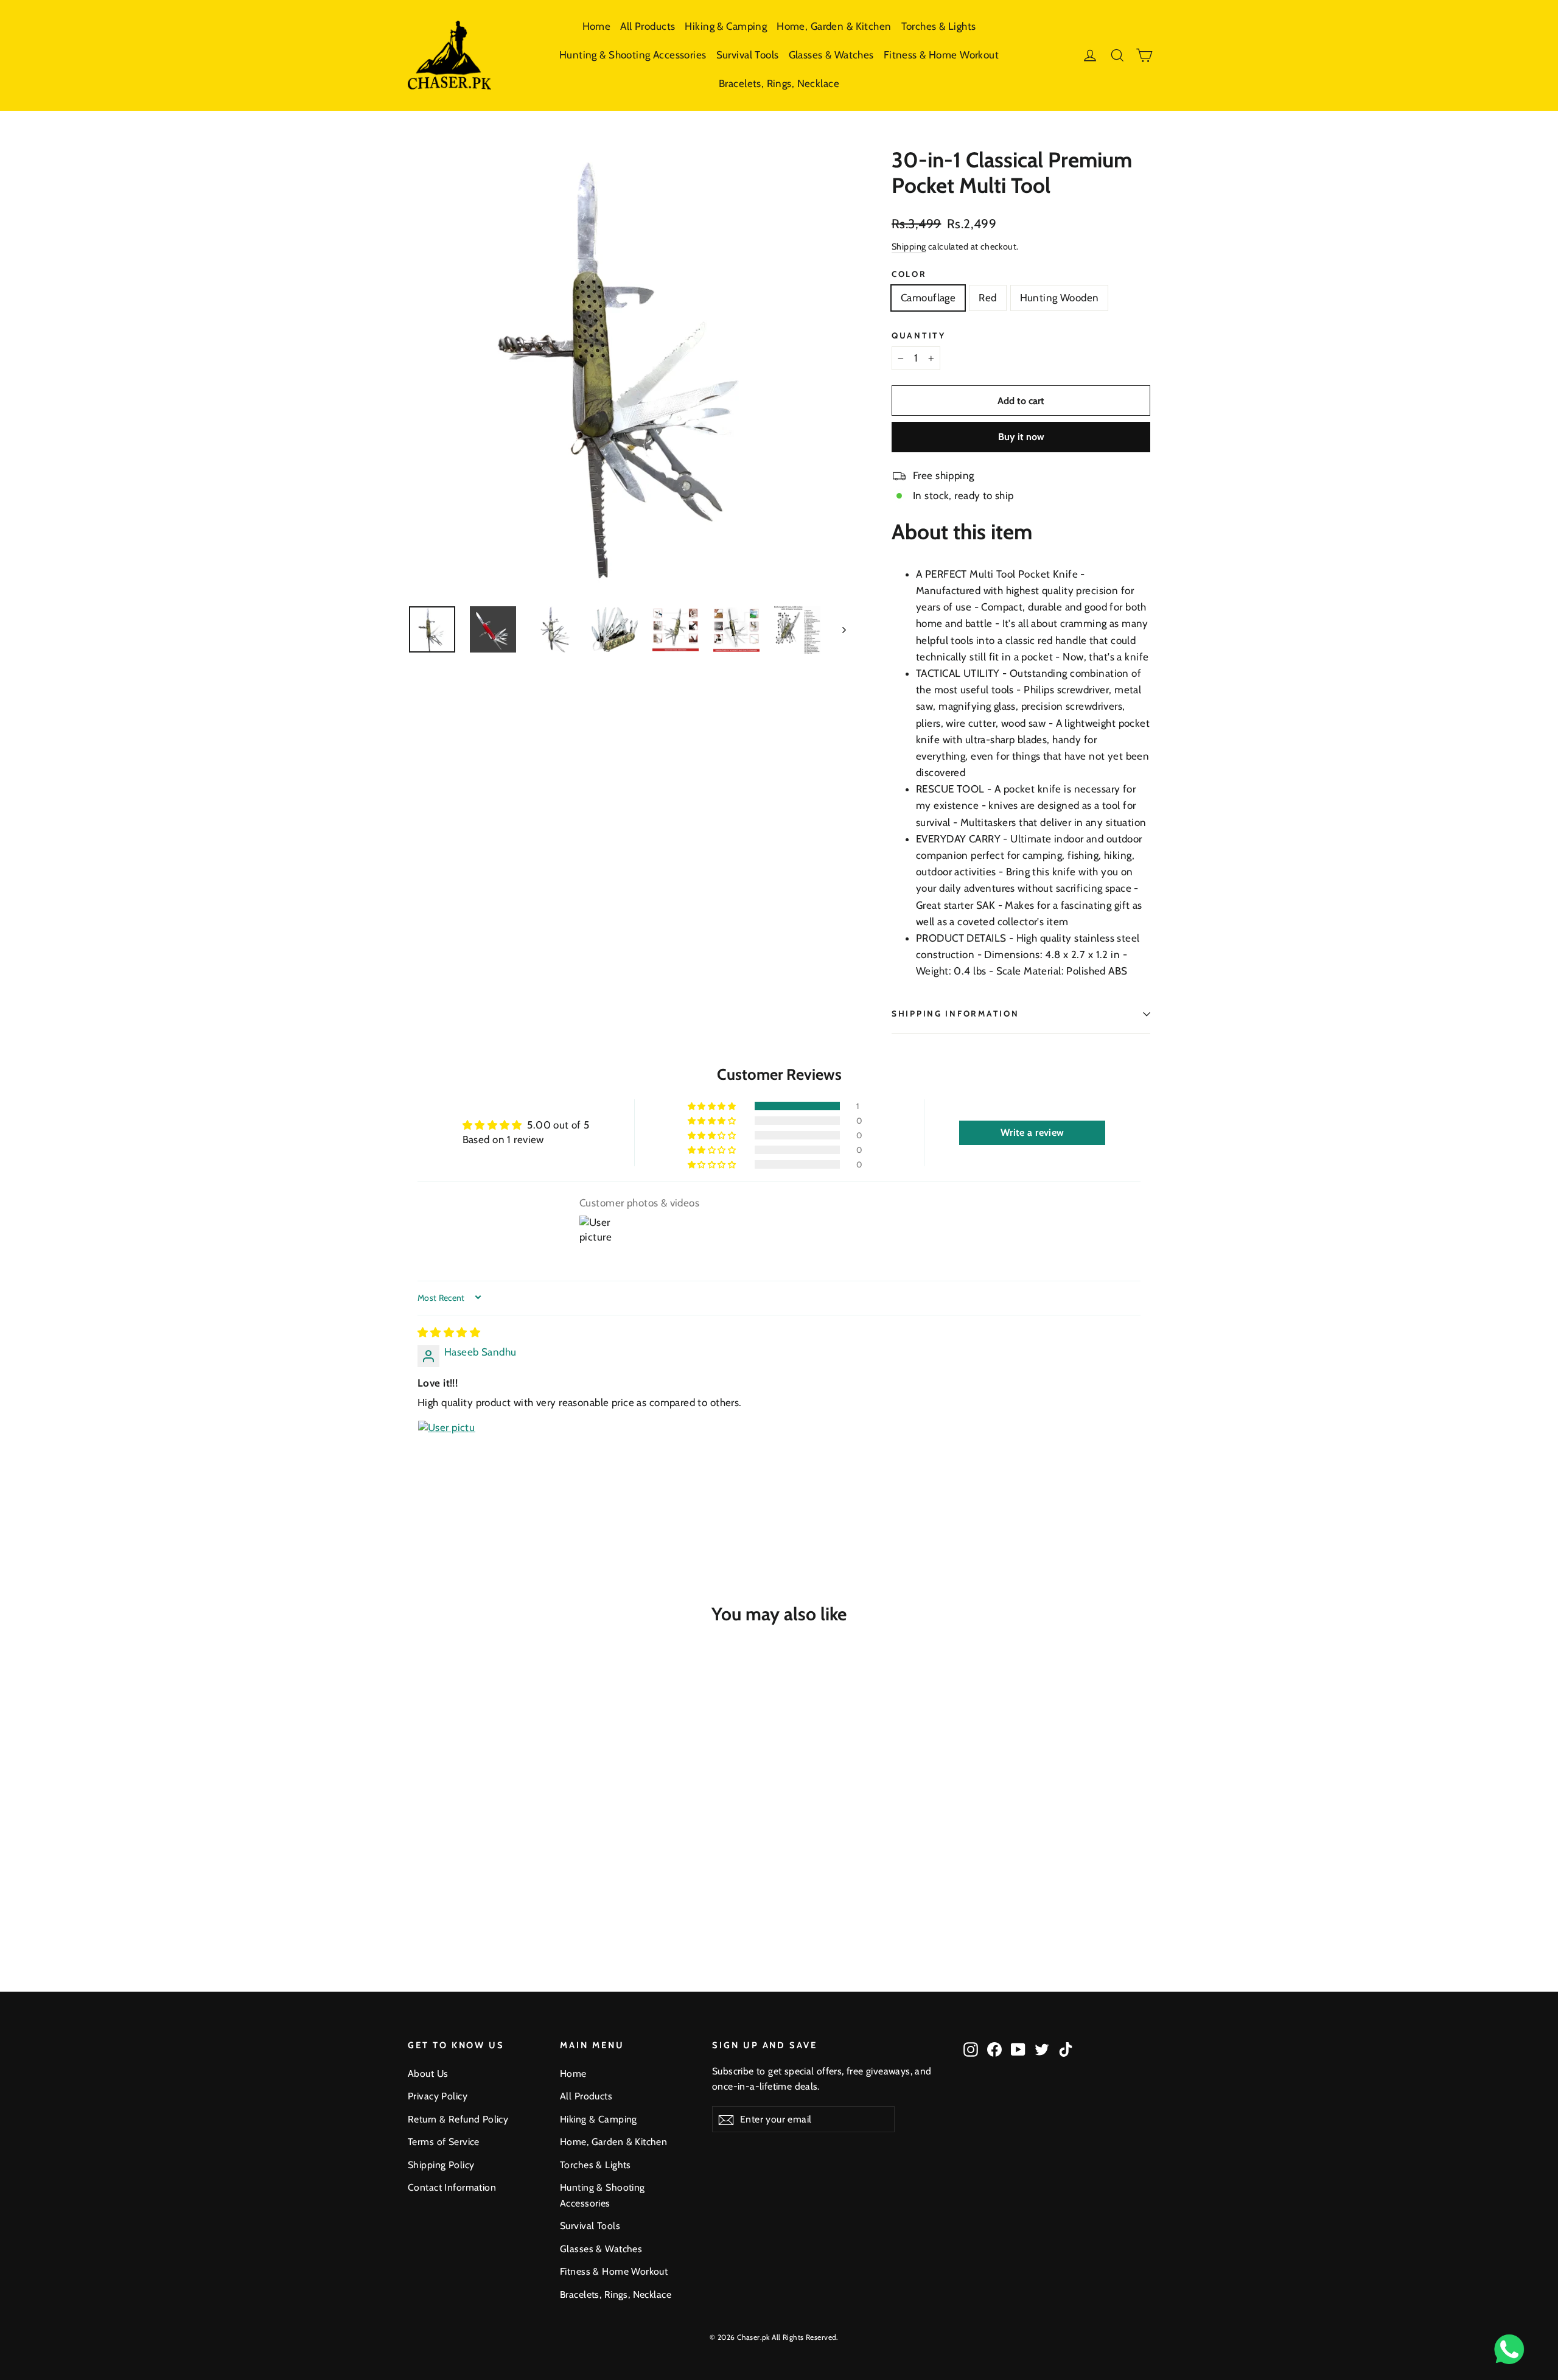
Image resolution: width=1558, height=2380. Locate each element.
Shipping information (955, 1013)
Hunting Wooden (1060, 298)
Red (987, 298)
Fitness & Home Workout (941, 55)
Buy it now (1021, 437)
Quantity (919, 335)
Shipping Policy (441, 2165)
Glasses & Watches (831, 55)
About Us (428, 2074)
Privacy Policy (438, 2096)
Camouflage (928, 298)
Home (597, 26)
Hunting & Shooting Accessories (633, 55)
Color (909, 274)
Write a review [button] (1032, 1132)
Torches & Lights (939, 26)
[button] (713, 1106)
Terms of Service (444, 2142)
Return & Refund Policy (458, 2119)
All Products (648, 26)
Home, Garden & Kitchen (834, 26)
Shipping (909, 247)
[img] (449, 1332)
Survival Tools (748, 55)
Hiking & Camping (726, 26)
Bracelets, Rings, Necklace (779, 83)
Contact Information (452, 2187)
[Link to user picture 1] (447, 1449)
